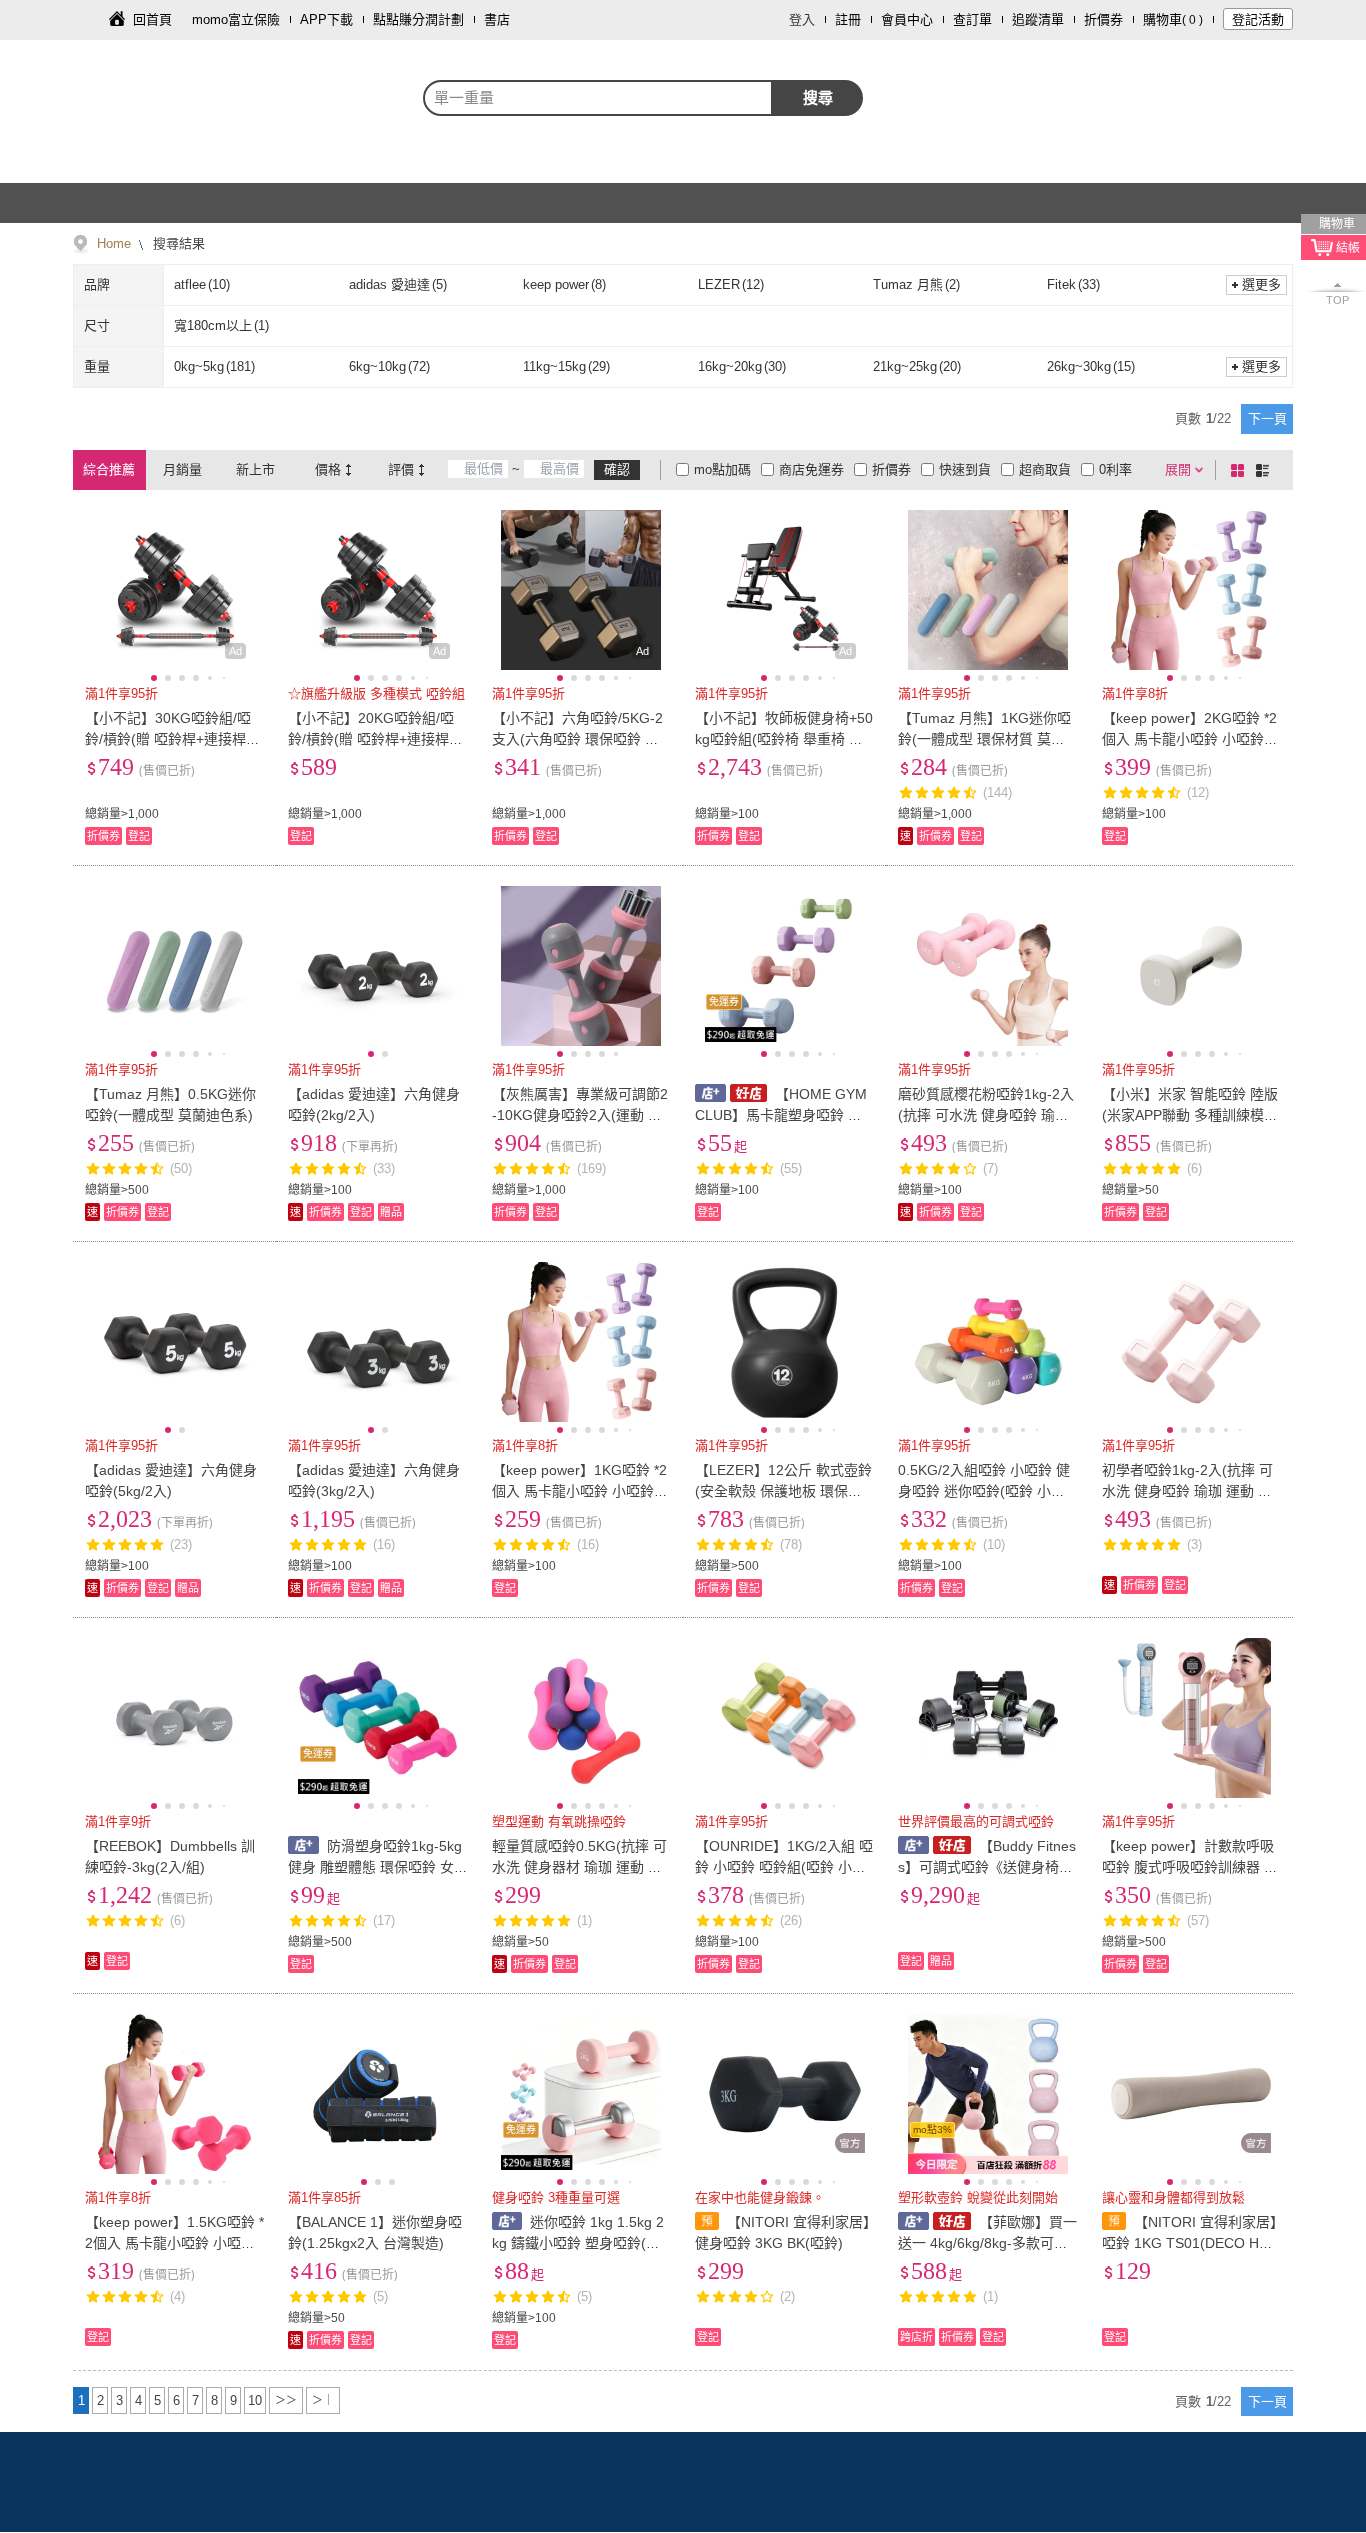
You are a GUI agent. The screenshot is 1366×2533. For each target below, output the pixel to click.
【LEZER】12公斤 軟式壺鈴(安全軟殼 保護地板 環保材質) (783, 1491)
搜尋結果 (177, 243)
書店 (497, 19)
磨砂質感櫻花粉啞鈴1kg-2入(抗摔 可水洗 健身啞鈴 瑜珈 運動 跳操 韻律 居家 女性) (986, 1115)
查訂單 (972, 19)
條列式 (1266, 470)
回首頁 (152, 19)
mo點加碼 (722, 469)
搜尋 (818, 97)
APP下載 (326, 19)
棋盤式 (1241, 470)
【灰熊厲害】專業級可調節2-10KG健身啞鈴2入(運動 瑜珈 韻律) (580, 1115)
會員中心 (907, 19)
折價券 (1103, 19)
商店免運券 (811, 469)
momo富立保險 (236, 19)
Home (114, 243)
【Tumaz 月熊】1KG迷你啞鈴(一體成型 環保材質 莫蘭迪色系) (984, 739)
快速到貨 (965, 469)
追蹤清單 (1038, 19)
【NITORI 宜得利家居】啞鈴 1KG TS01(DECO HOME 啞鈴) (1189, 2243)
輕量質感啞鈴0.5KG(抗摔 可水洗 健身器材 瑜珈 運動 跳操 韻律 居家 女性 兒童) (579, 1867)
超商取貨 (1045, 469)
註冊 (848, 19)
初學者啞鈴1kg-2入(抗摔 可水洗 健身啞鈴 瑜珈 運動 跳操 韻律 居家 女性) (1187, 1491)
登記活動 (1258, 19)
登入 (802, 19)
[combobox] (598, 98)
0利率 (1115, 469)
